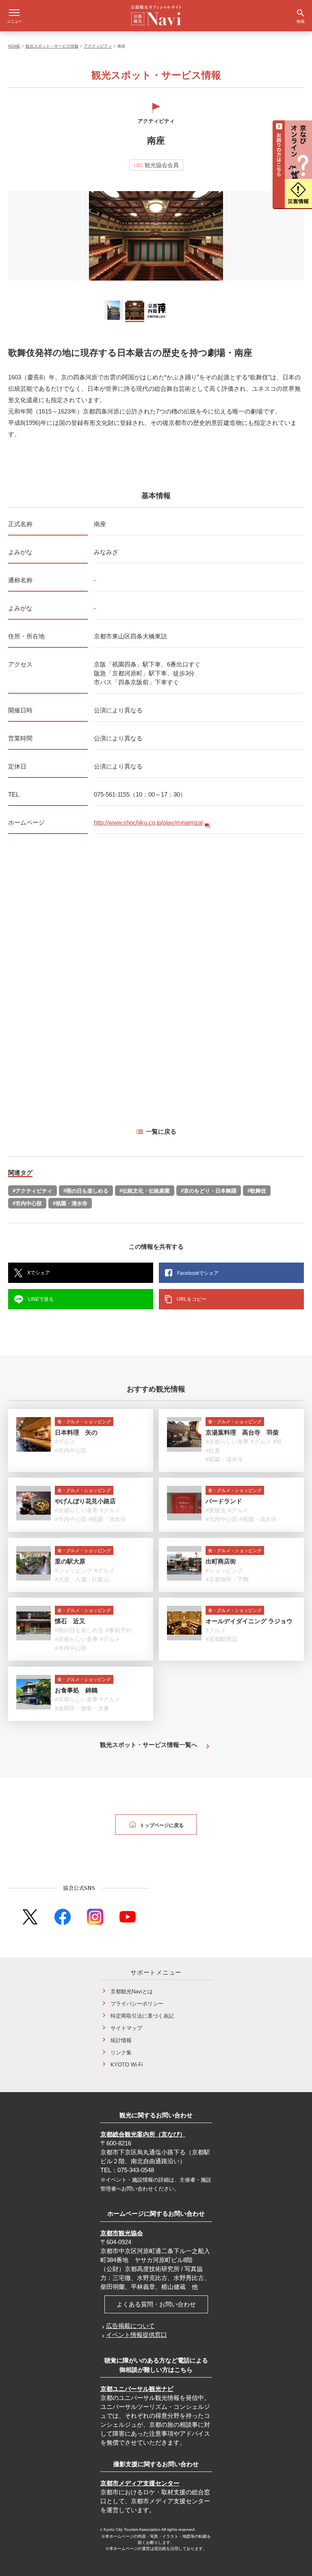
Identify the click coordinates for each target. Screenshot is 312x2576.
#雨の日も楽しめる (86, 1191)
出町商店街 (221, 1561)
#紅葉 (213, 1450)
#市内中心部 (27, 1203)
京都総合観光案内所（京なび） (143, 2134)
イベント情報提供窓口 (136, 2335)
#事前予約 (119, 1630)
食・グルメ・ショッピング (84, 1422)
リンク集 (121, 2052)
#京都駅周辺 (221, 1639)
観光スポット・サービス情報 (52, 46)
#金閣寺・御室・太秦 (82, 1708)
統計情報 (121, 2040)
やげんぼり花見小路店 (85, 1501)
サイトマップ (126, 2028)
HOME (14, 46)
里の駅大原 (70, 1561)
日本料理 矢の (76, 1432)
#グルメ (65, 1442)
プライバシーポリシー (137, 2004)
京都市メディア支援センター (140, 2483)
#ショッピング (74, 1570)
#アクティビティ (32, 1191)
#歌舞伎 (257, 1191)
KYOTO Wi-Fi (127, 2065)
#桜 (277, 1442)
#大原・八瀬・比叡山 (82, 1579)
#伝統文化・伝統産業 (145, 1191)
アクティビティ (98, 46)
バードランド (224, 1501)
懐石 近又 (70, 1621)
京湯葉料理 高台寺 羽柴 (242, 1432)
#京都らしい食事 (227, 1442)
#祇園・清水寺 (70, 1203)
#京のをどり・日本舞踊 (209, 1191)
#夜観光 (216, 1510)
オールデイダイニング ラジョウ (249, 1621)
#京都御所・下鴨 (227, 1579)
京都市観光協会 (122, 2233)
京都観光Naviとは (132, 1991)
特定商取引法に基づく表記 (142, 2016)
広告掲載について (130, 2326)
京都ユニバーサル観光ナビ (137, 2389)
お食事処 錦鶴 (76, 1690)
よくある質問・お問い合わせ (156, 2304)
